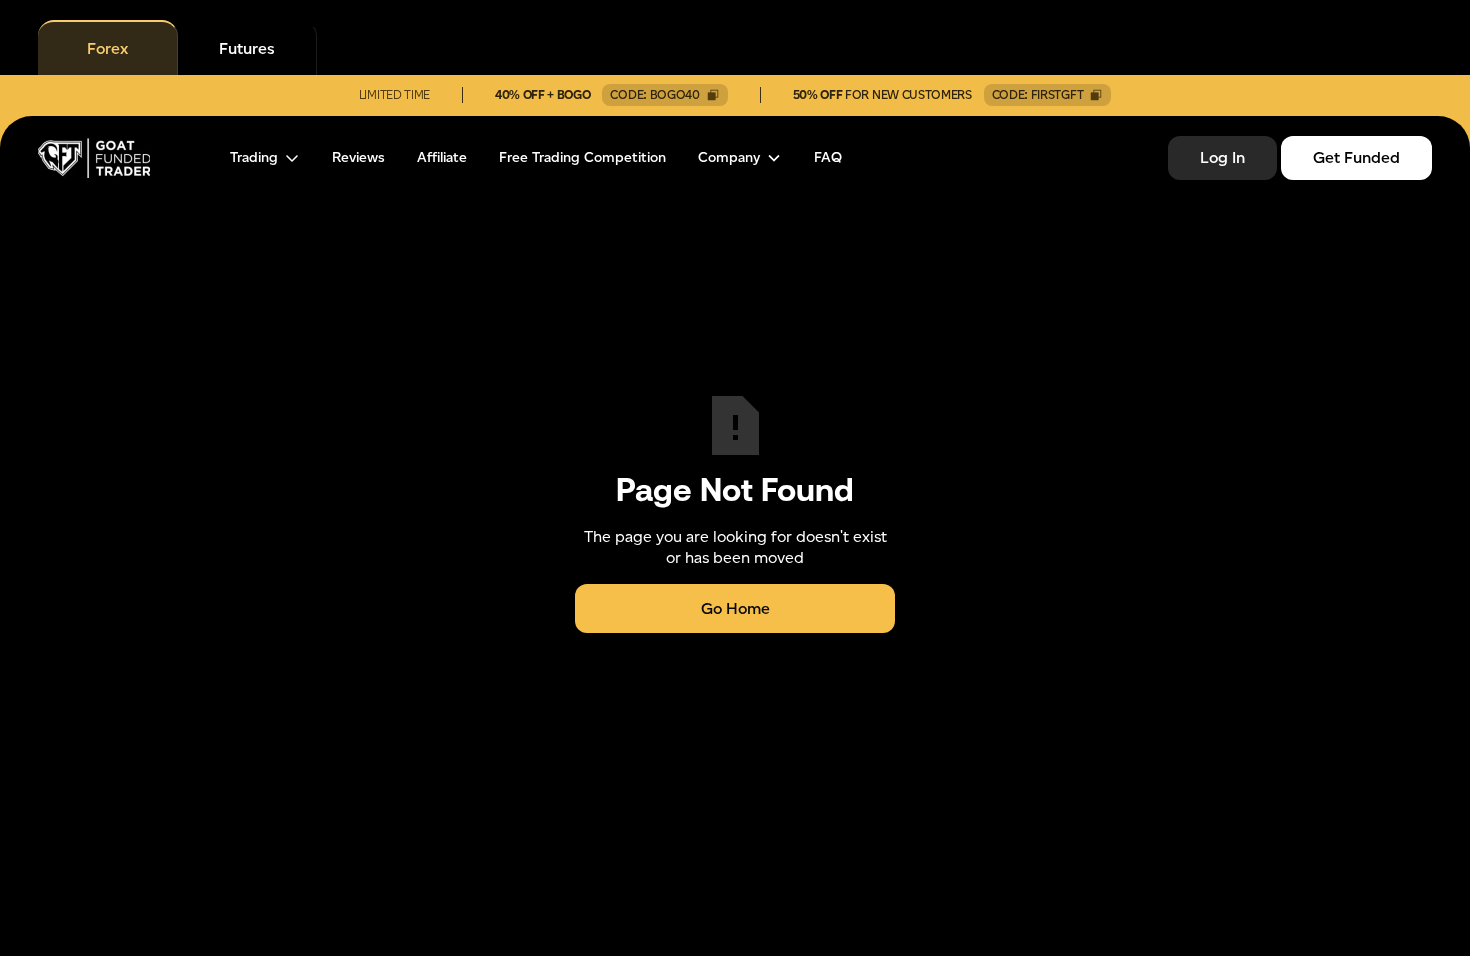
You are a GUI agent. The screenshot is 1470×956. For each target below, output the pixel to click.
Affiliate (442, 158)
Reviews (358, 158)
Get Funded (1356, 157)
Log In (1222, 157)
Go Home (735, 608)
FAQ (828, 158)
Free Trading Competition (582, 158)
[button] (265, 158)
